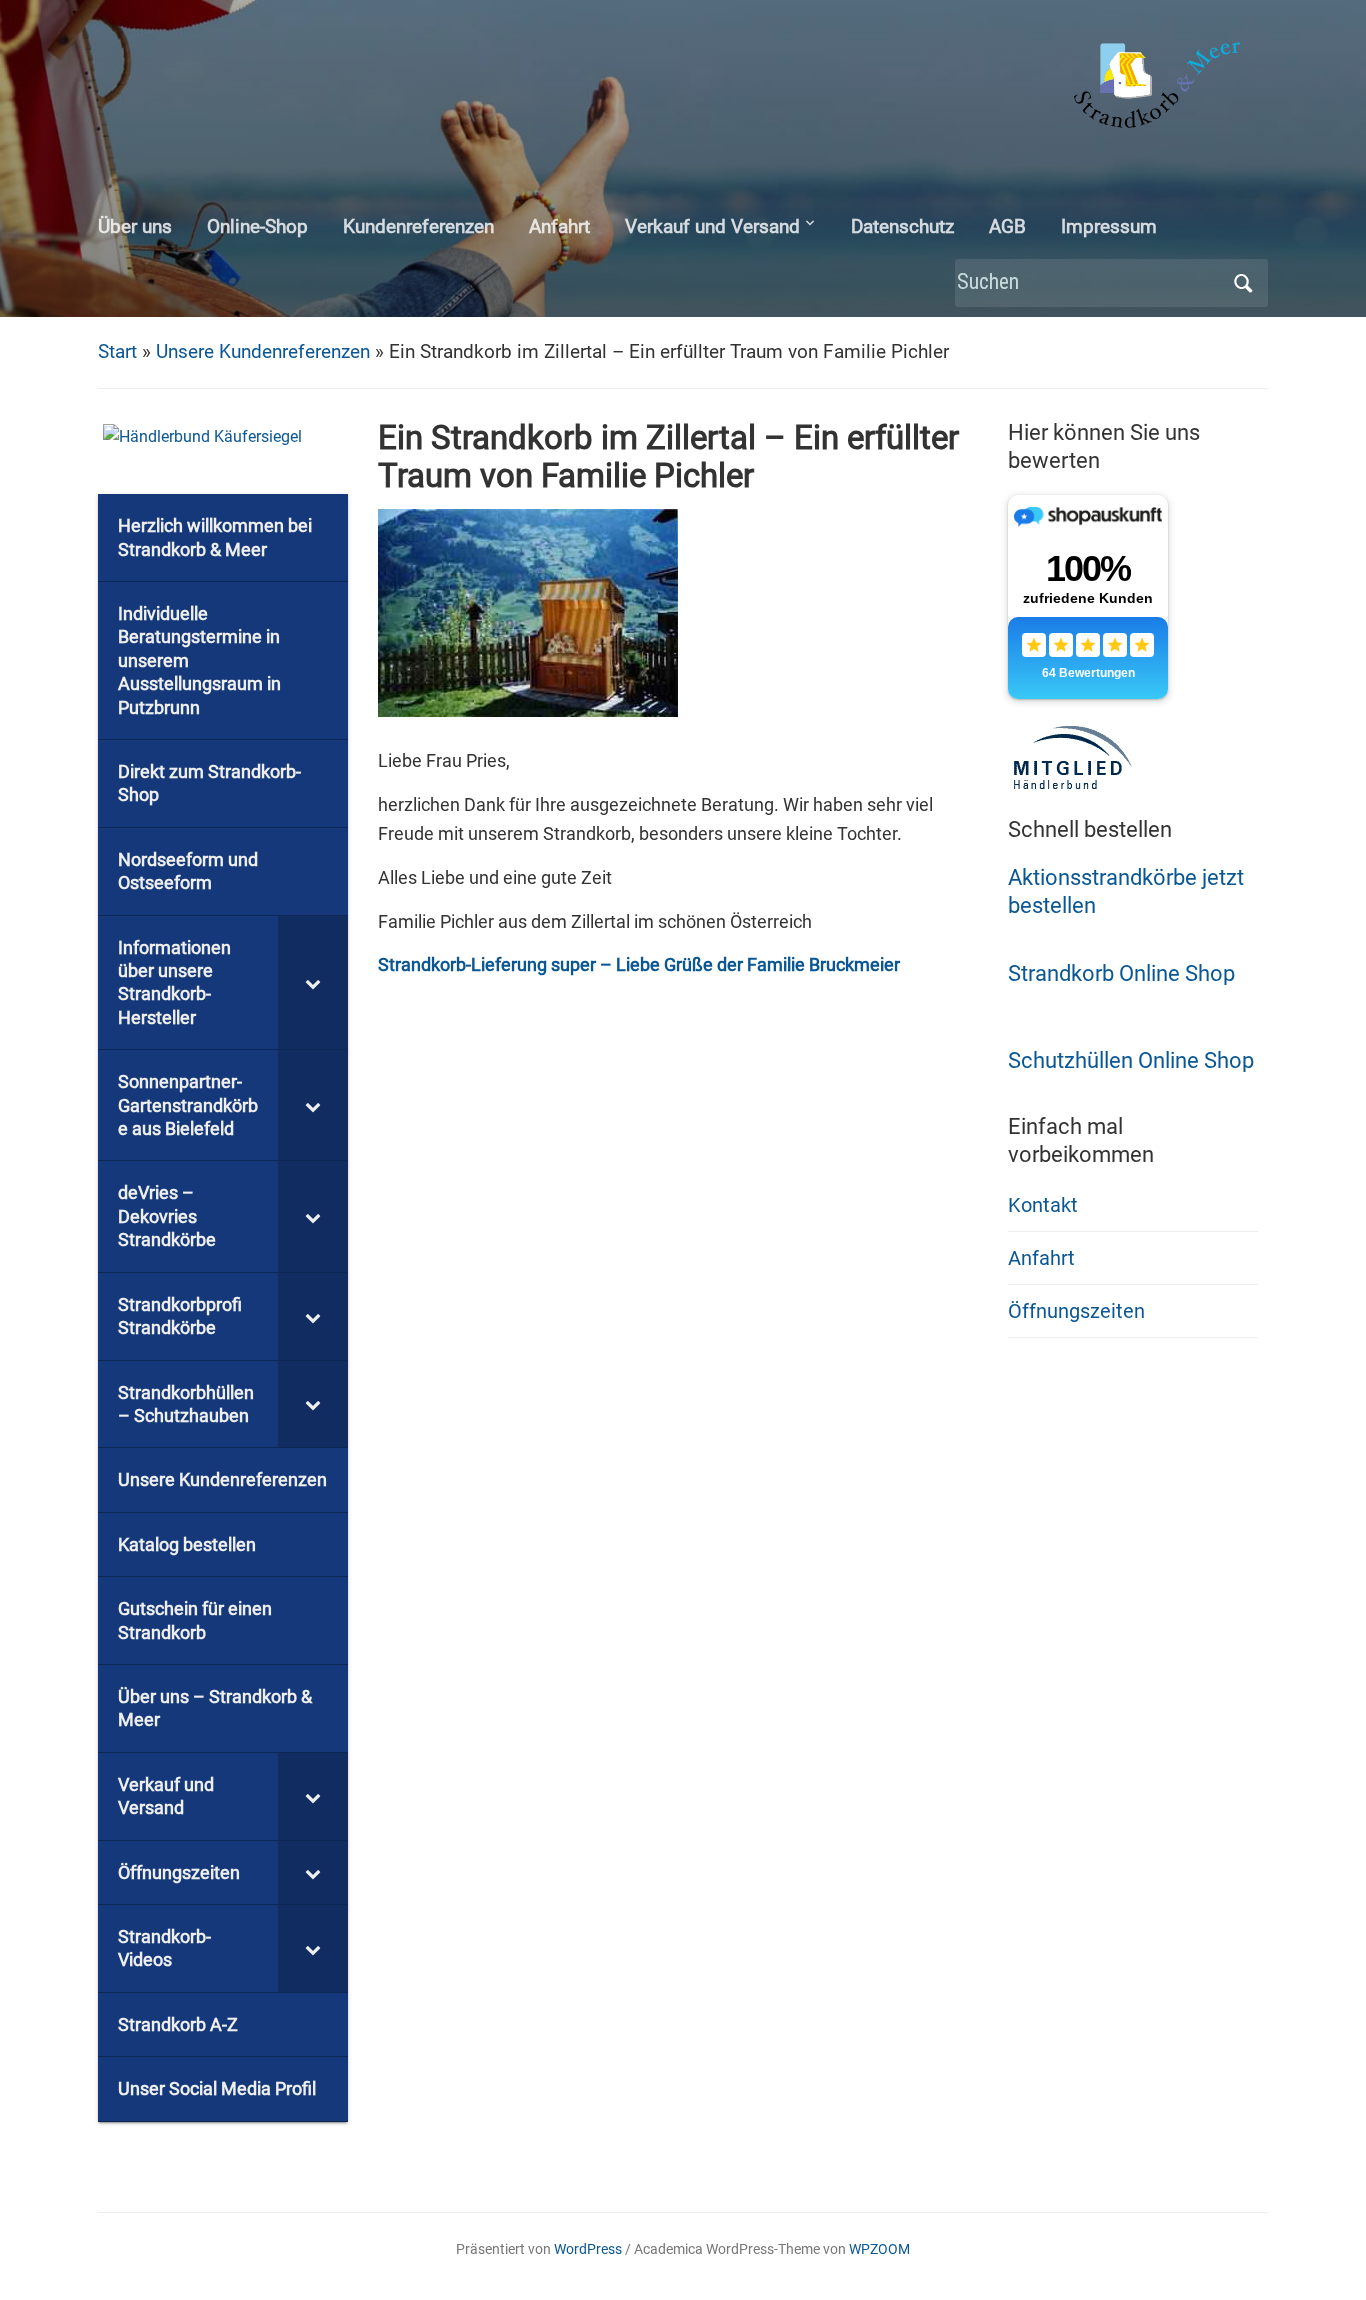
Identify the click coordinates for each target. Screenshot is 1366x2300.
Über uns (135, 226)
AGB (1007, 226)
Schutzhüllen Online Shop (1131, 1060)
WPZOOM (879, 2249)
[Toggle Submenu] (313, 983)
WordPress (588, 2249)
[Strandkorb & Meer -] (1159, 88)
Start (117, 351)
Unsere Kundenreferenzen (263, 351)
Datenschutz (902, 226)
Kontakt (1043, 1205)
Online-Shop (257, 226)
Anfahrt (559, 226)
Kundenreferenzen (418, 226)
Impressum (1109, 226)
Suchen (1243, 283)
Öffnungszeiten (1076, 1311)
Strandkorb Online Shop (1121, 973)
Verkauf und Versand (712, 226)
